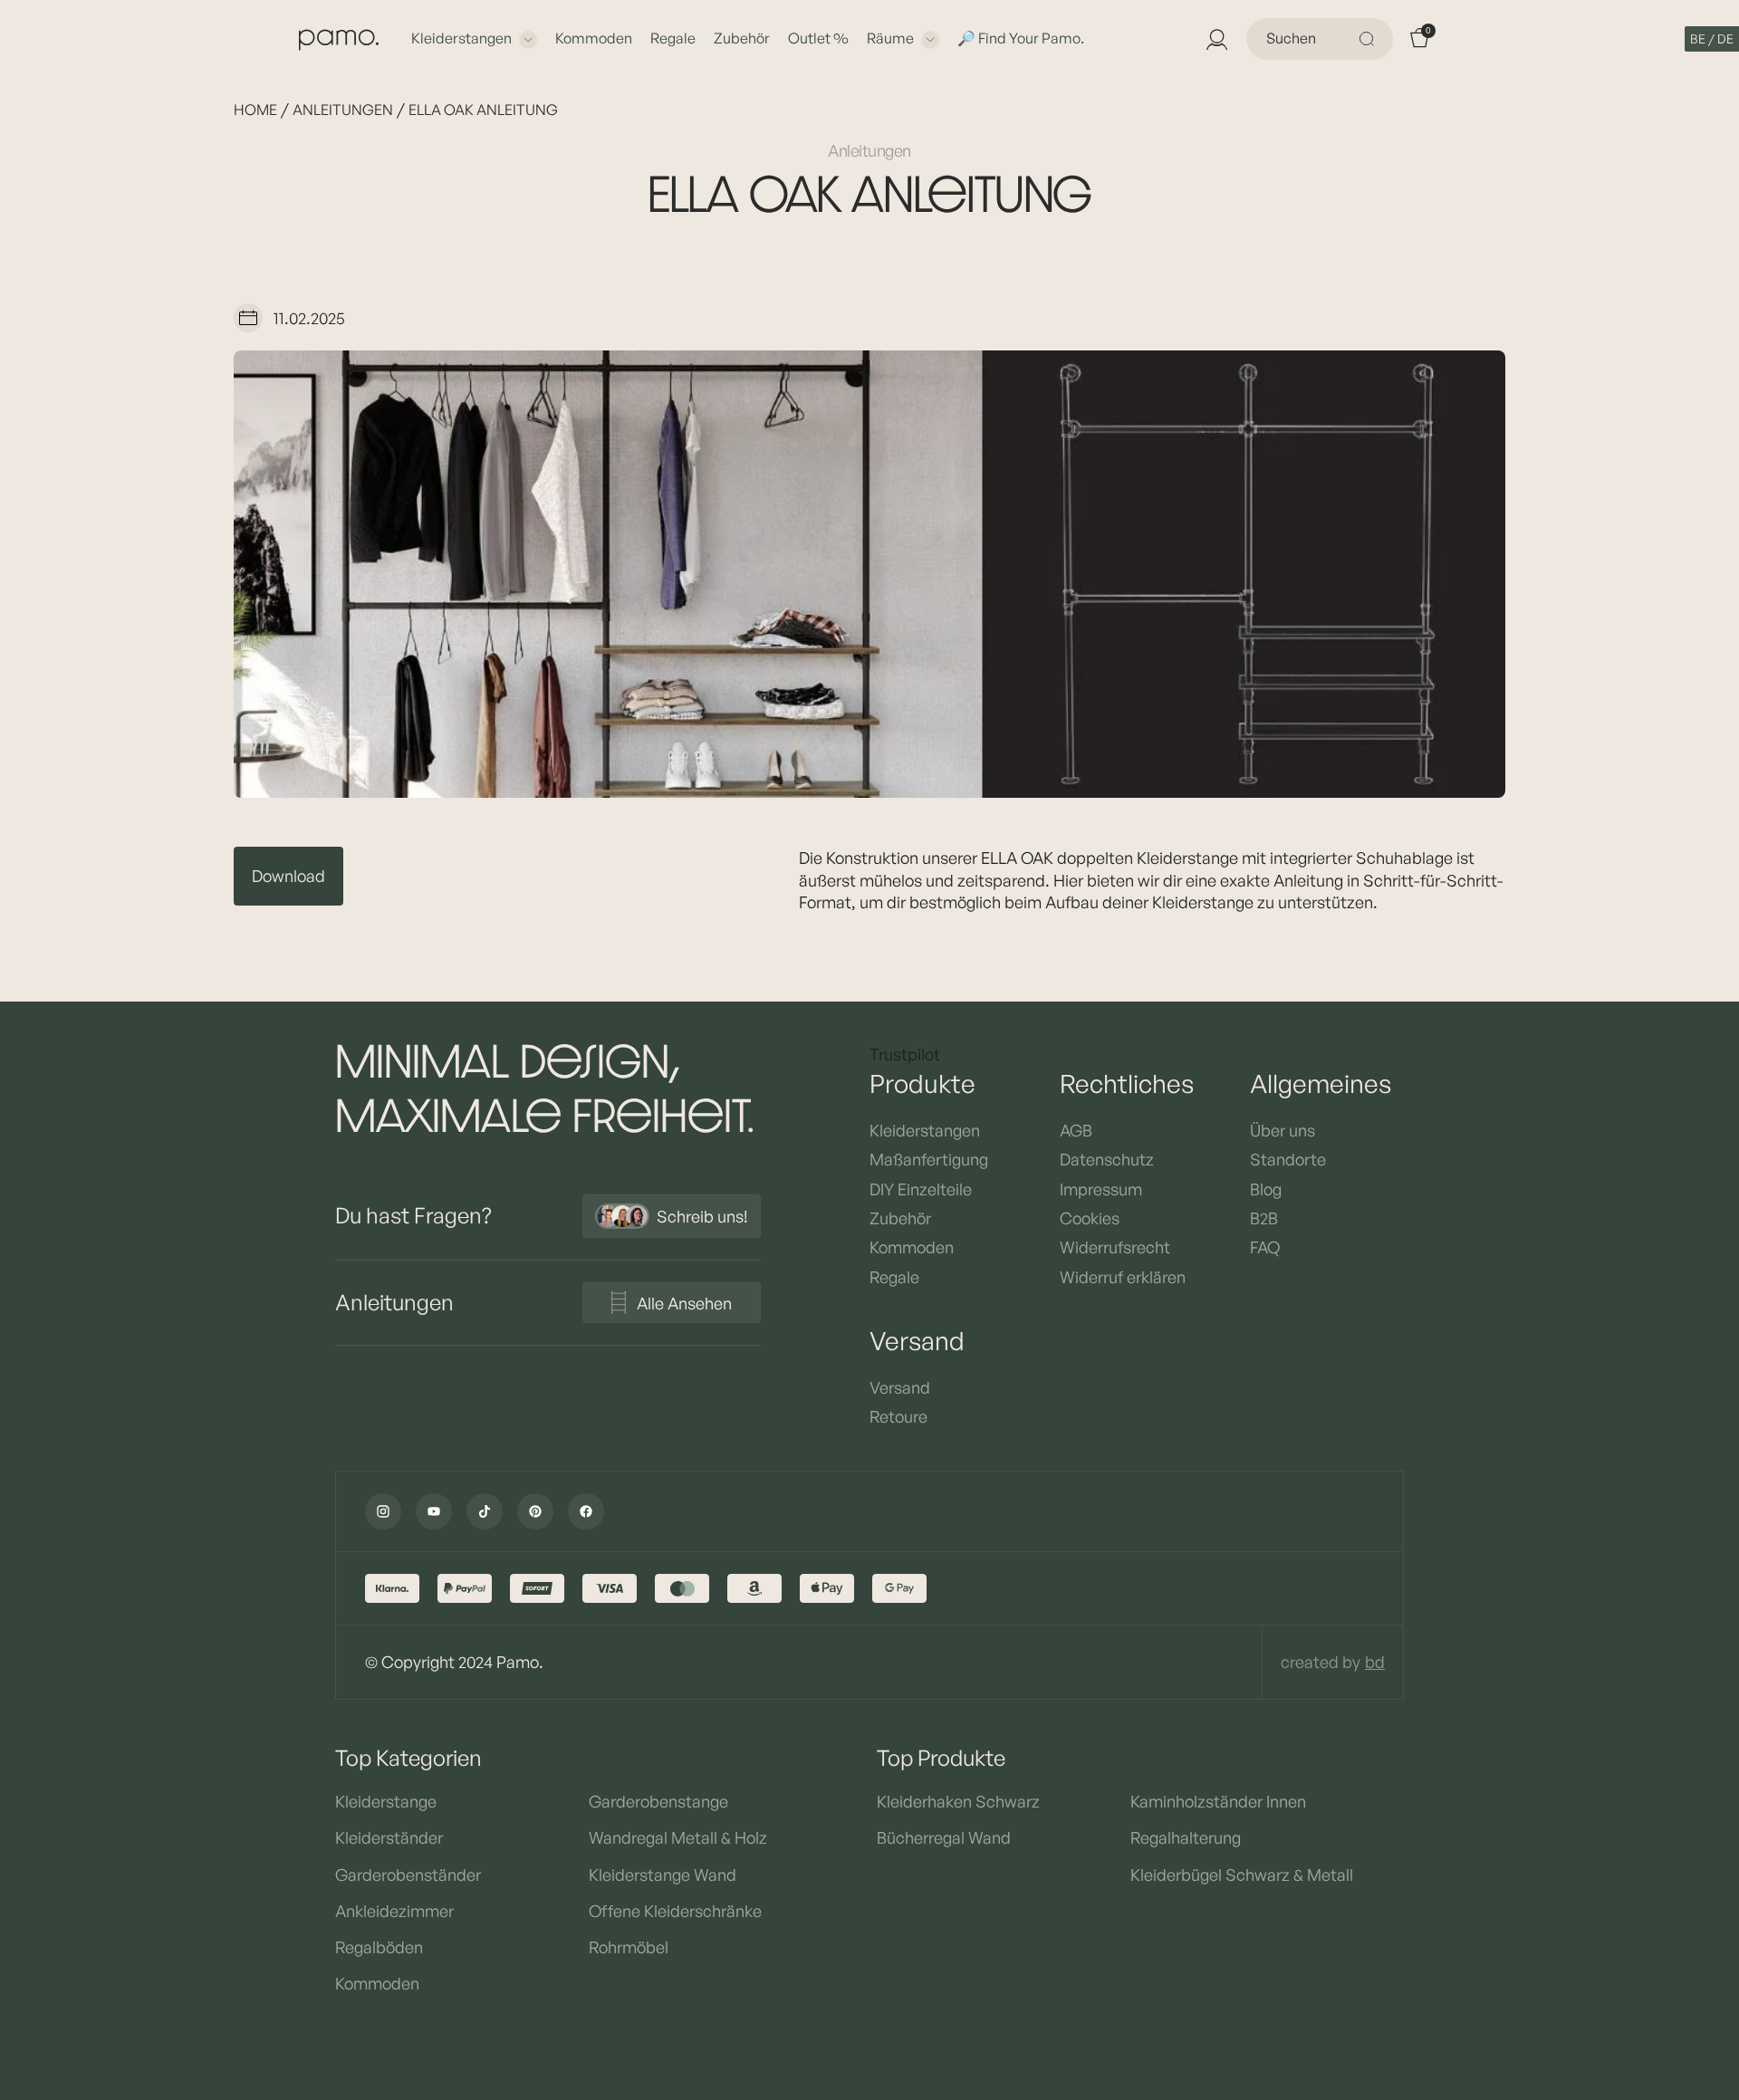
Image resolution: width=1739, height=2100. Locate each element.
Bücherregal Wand (944, 1837)
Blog (1266, 1189)
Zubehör (742, 38)
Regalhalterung (1186, 1837)
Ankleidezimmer (394, 1911)
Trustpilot (905, 1054)
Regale (673, 38)
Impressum (1101, 1189)
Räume (890, 38)
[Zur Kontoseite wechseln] (1215, 39)
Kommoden (594, 38)
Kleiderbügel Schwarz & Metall (1242, 1875)
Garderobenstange (658, 1801)
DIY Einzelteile (921, 1189)
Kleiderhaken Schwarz (958, 1801)
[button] (1712, 39)
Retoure (898, 1416)
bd (1375, 1662)
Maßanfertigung (929, 1159)
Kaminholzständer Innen (1218, 1801)
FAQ (1265, 1247)
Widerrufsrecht (1115, 1247)
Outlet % (818, 38)
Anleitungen (343, 110)
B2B (1264, 1218)
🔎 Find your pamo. (1021, 38)
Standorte (1288, 1159)
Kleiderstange (386, 1801)
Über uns (1283, 1130)
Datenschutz (1107, 1159)
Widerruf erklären (1123, 1277)
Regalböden (379, 1947)
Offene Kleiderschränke (675, 1911)
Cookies (1090, 1218)
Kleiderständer (389, 1837)
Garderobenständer (408, 1875)
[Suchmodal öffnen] (1369, 39)
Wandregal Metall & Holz (678, 1837)
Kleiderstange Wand (663, 1875)
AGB (1076, 1130)
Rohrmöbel (629, 1947)
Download (288, 876)
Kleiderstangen (461, 38)
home (255, 110)
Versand (900, 1387)
